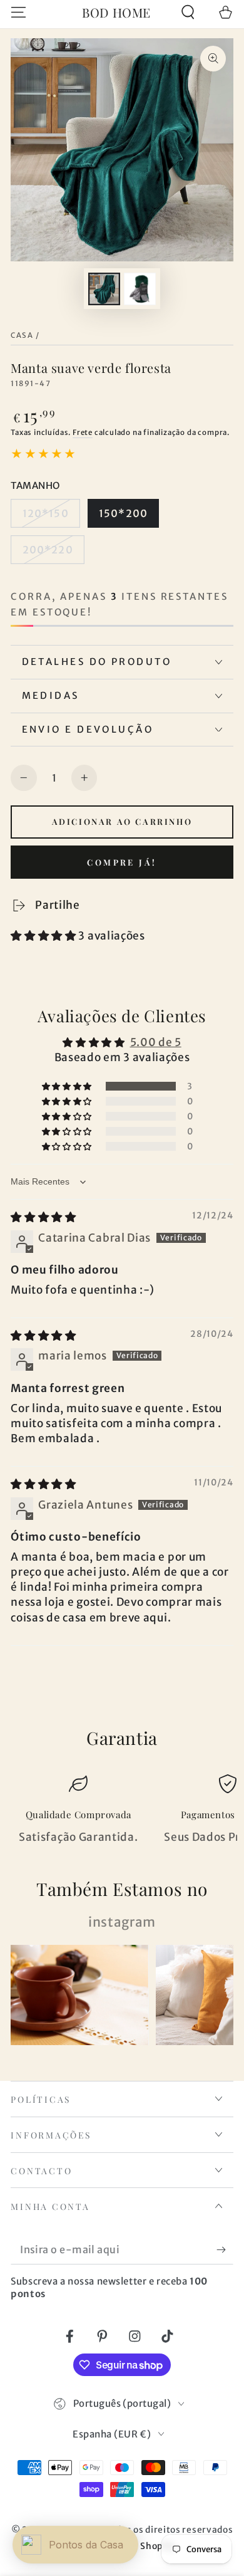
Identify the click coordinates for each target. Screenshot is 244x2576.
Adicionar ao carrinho (122, 821)
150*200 (123, 513)
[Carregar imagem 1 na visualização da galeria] (104, 289)
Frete (83, 432)
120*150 (46, 513)
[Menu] (19, 12)
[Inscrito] (225, 2250)
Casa (22, 335)
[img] (43, 1217)
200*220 (48, 550)
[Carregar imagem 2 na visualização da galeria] (140, 289)
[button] (188, 12)
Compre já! (122, 862)
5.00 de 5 (156, 1042)
